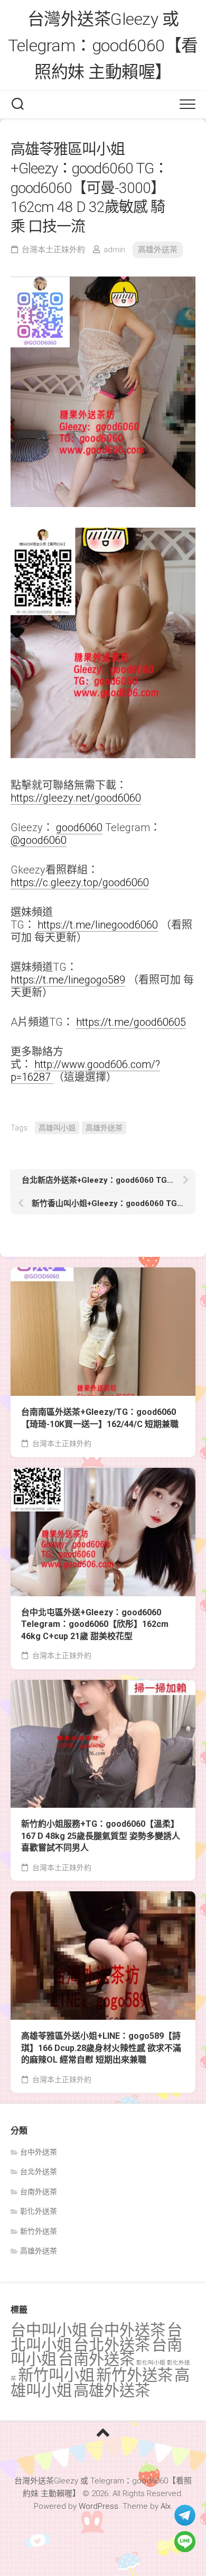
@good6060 (39, 840)
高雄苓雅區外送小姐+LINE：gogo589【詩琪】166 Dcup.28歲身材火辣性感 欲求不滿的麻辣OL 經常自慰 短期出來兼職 (101, 2048)
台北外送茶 (39, 2172)
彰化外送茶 (39, 2211)
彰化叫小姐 (151, 2363)
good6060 (79, 827)
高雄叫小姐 (57, 1128)
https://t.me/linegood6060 (98, 925)
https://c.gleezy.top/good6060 (80, 882)
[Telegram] (185, 2515)
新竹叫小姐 (56, 2375)
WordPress (99, 2506)
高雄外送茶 (158, 250)
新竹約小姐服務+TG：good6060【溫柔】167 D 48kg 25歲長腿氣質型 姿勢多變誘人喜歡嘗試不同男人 (101, 1836)
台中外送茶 (39, 2152)
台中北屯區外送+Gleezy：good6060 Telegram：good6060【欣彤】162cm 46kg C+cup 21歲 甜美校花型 (95, 1624)
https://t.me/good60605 (131, 1022)
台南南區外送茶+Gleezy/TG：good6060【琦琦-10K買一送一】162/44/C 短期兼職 (100, 1418)
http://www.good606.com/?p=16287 (85, 1071)
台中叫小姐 (49, 2330)
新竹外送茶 (39, 2231)
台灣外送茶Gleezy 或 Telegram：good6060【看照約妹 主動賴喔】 (103, 45)
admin (114, 250)
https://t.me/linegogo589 (68, 980)
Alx (166, 2506)
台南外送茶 (39, 2192)
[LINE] (185, 2542)
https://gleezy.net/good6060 (76, 798)
